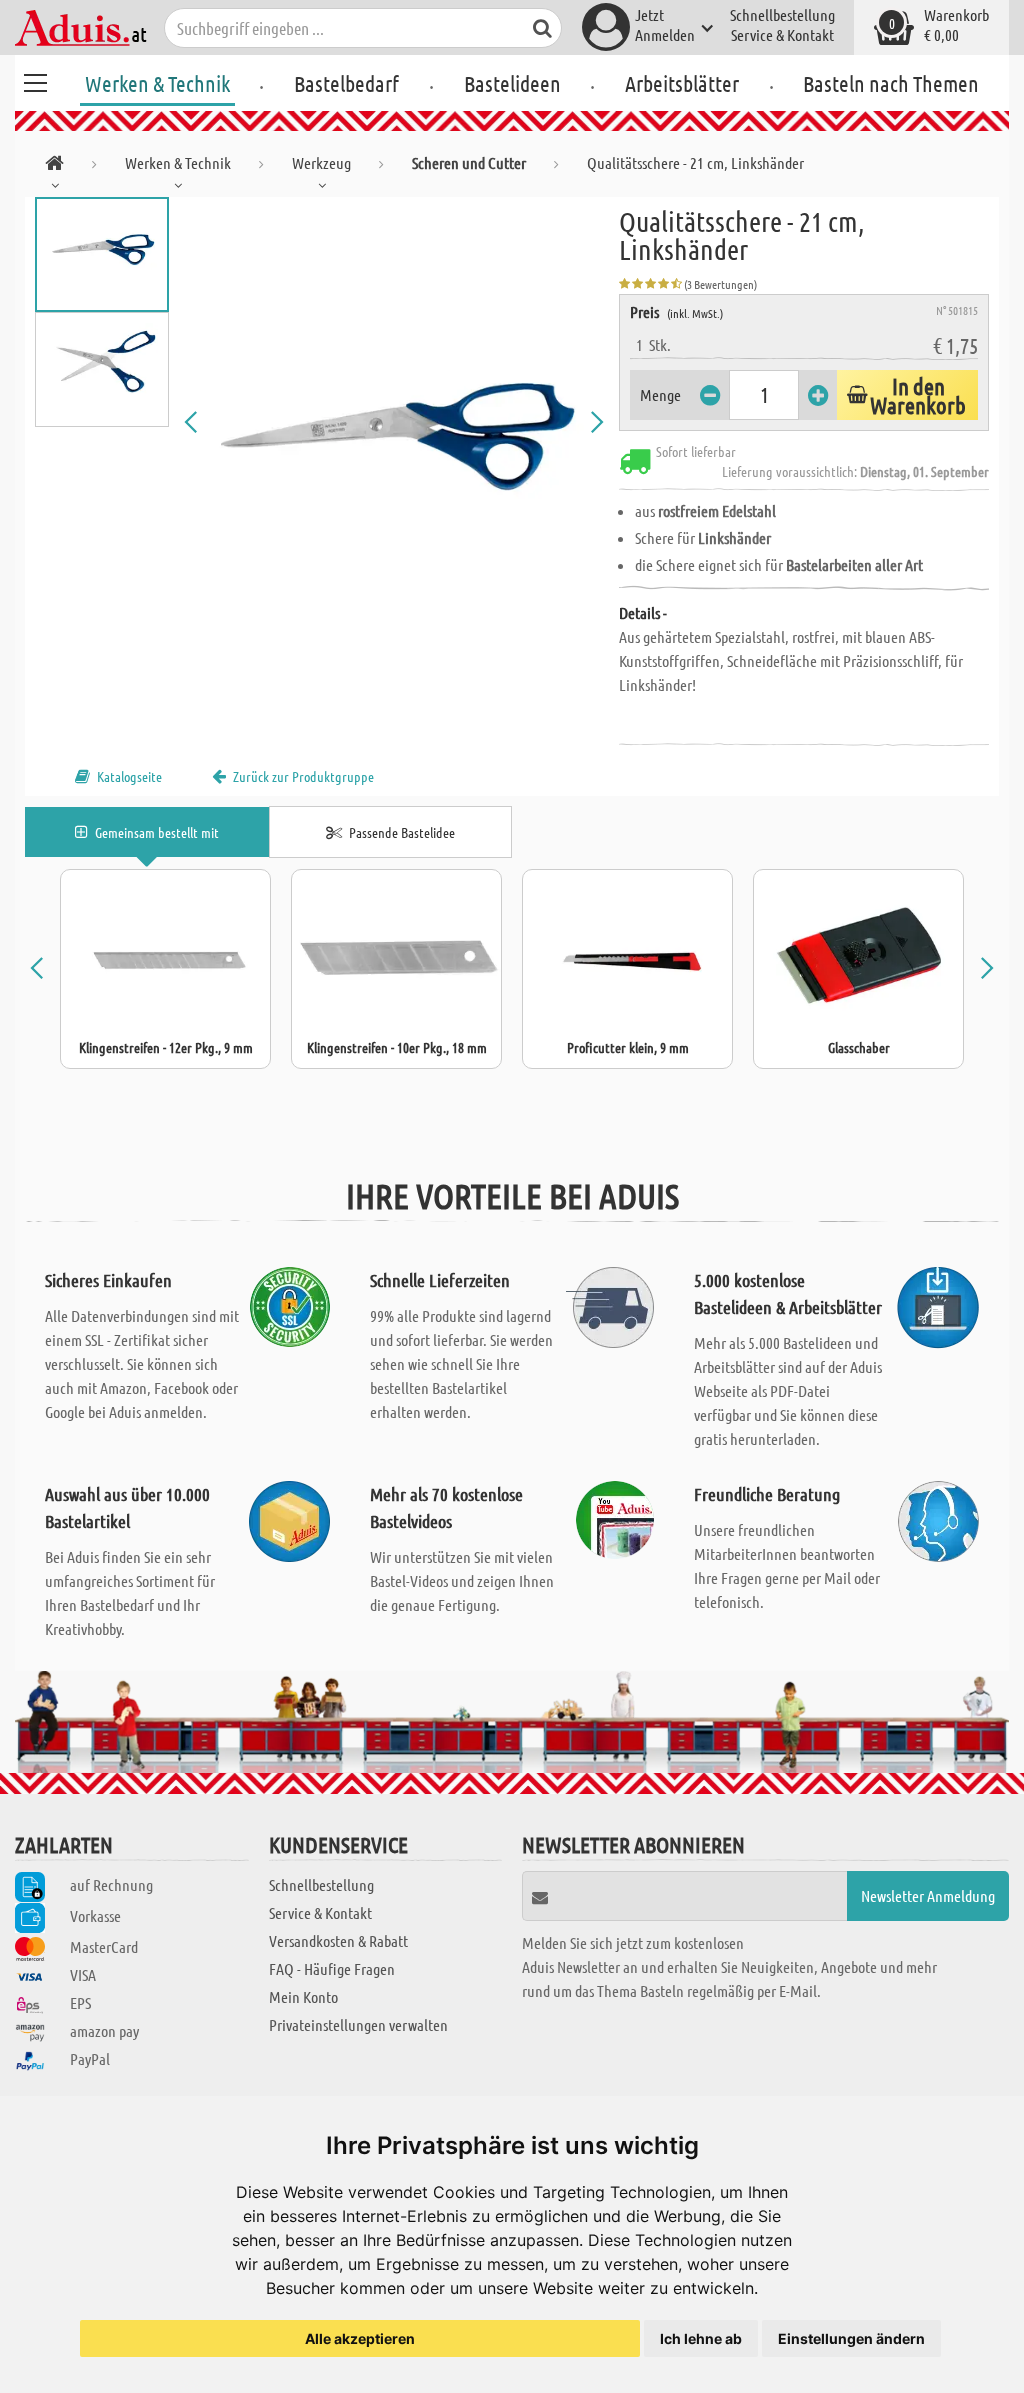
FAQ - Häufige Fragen (332, 1968)
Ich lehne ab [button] (701, 2338)
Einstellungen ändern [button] (851, 2338)
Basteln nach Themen (891, 83)
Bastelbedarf (346, 83)
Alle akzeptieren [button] (360, 2338)
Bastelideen (512, 83)
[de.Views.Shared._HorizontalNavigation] (54, 166)
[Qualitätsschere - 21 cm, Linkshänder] (394, 422)
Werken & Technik (157, 83)
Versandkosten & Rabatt (338, 1940)
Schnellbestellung (782, 14)
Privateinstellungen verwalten (358, 2024)
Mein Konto (303, 1996)
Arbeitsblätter (682, 83)
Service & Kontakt (782, 34)
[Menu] (35, 80)
